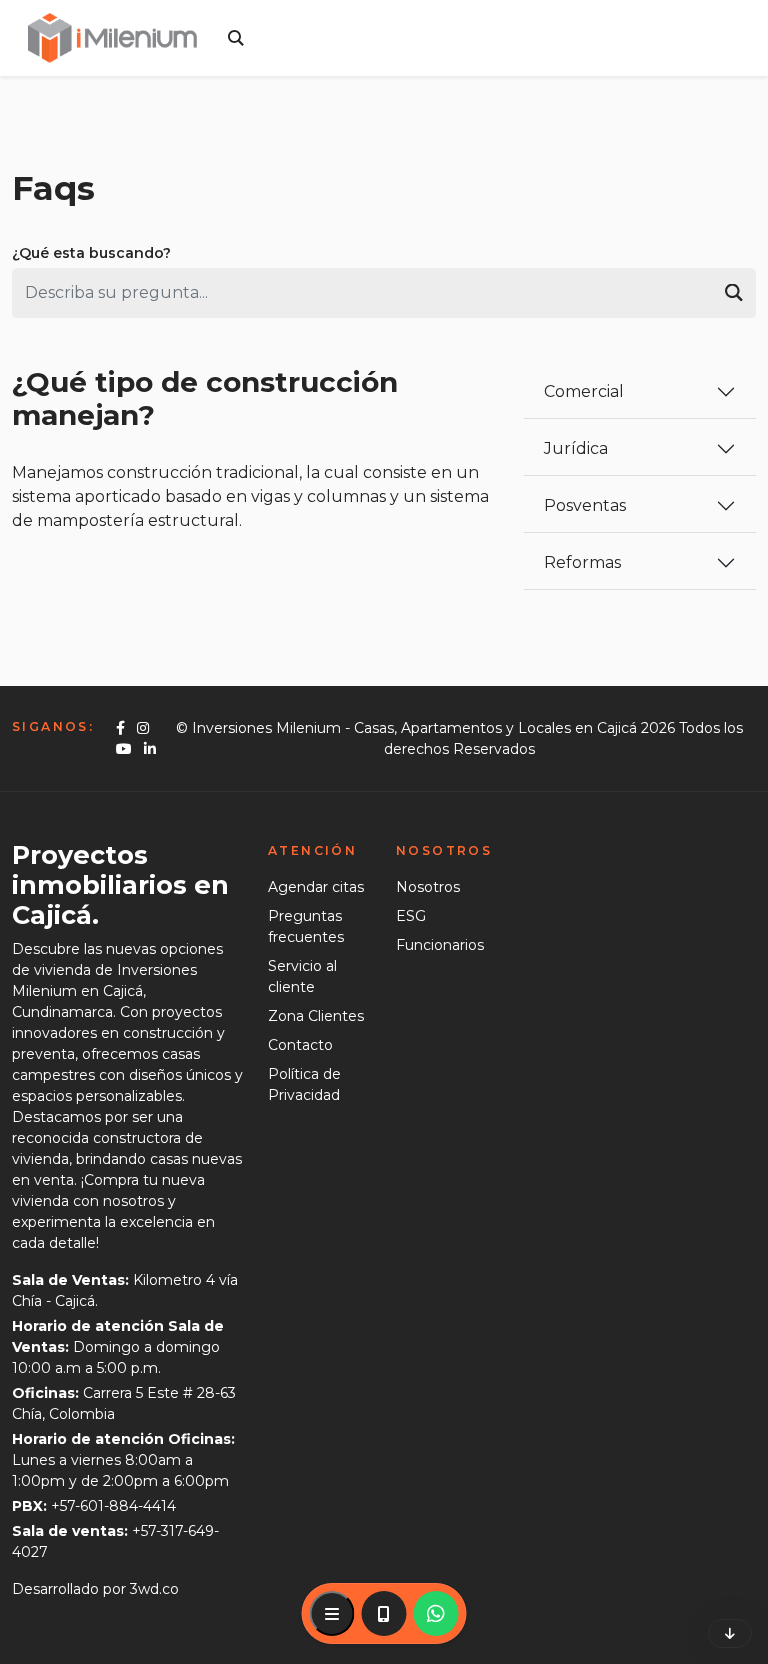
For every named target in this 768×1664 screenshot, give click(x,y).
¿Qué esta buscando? (91, 253)
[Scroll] (730, 1633)
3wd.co (154, 1589)
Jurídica (576, 448)
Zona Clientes (316, 1016)
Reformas (582, 562)
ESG (411, 916)
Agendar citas (316, 887)
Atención (312, 850)
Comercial (584, 391)
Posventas (585, 505)
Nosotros (444, 850)
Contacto (300, 1045)
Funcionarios (440, 945)
